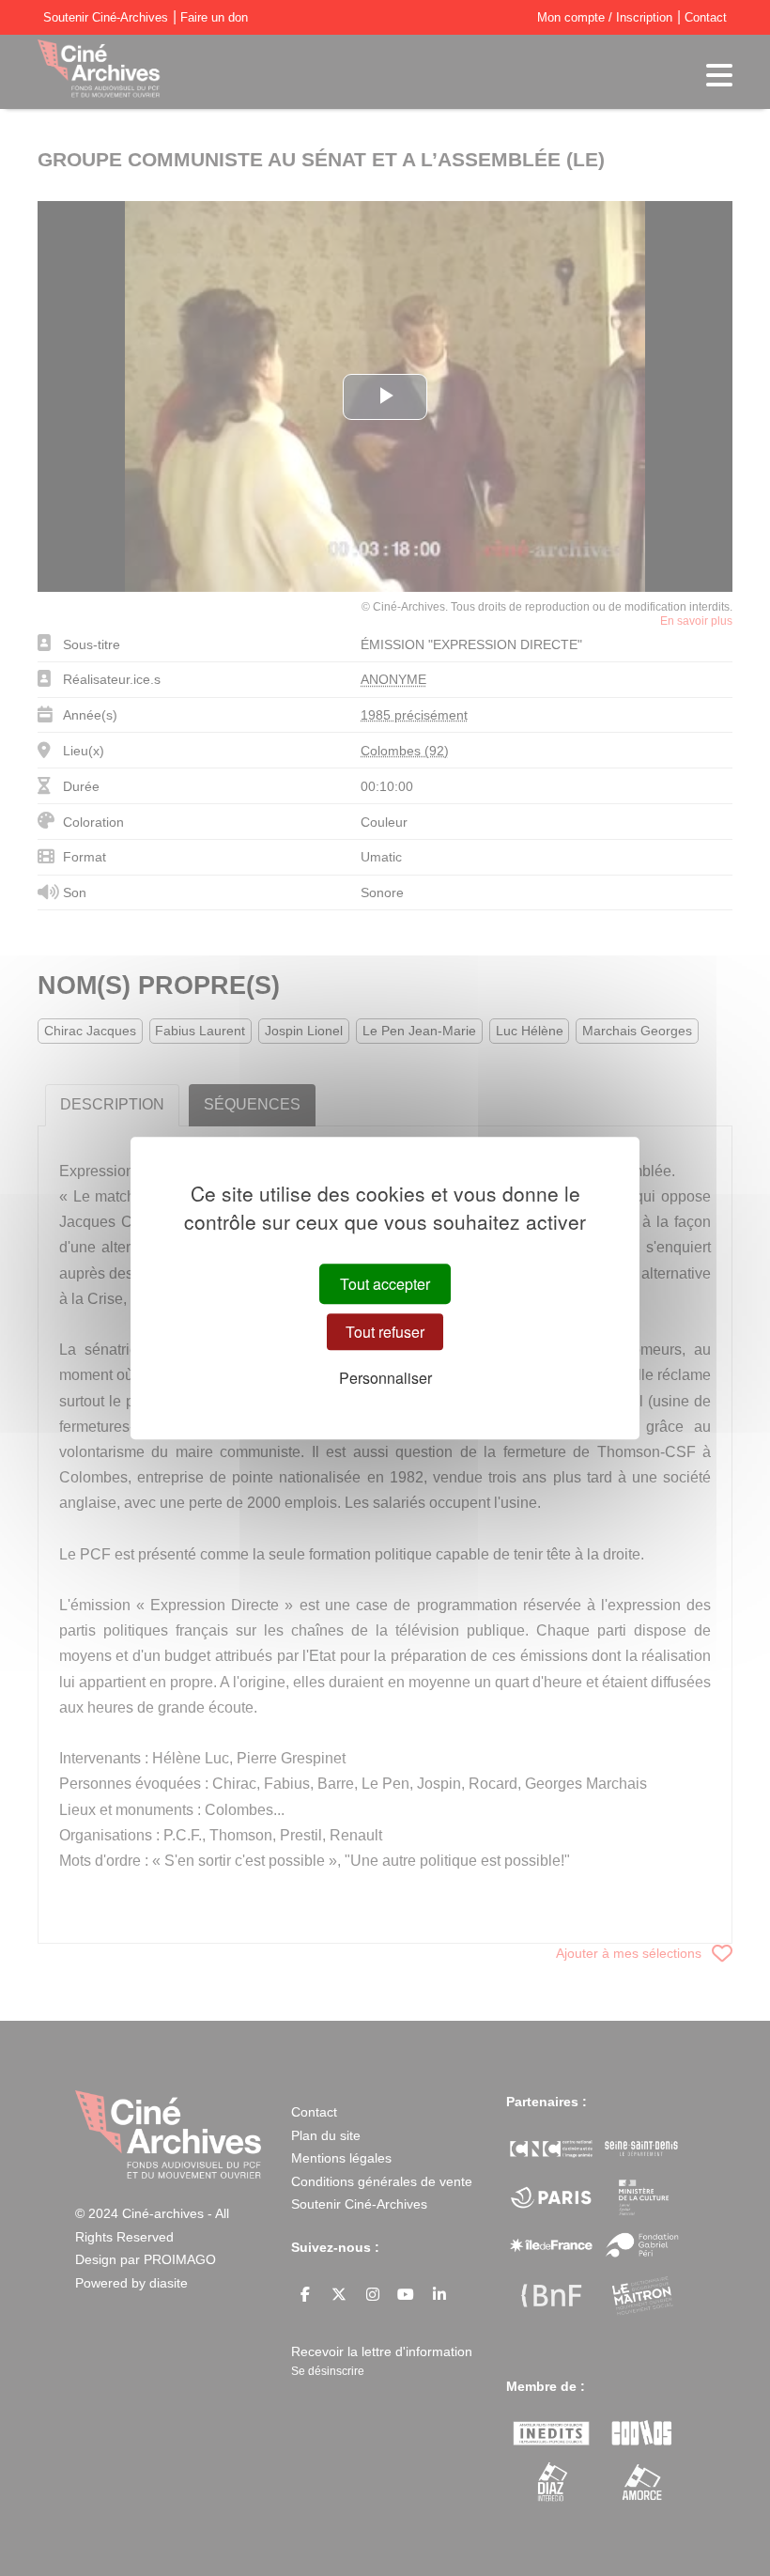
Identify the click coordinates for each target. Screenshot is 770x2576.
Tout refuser (385, 1332)
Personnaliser (385, 1379)
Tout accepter (385, 1284)
